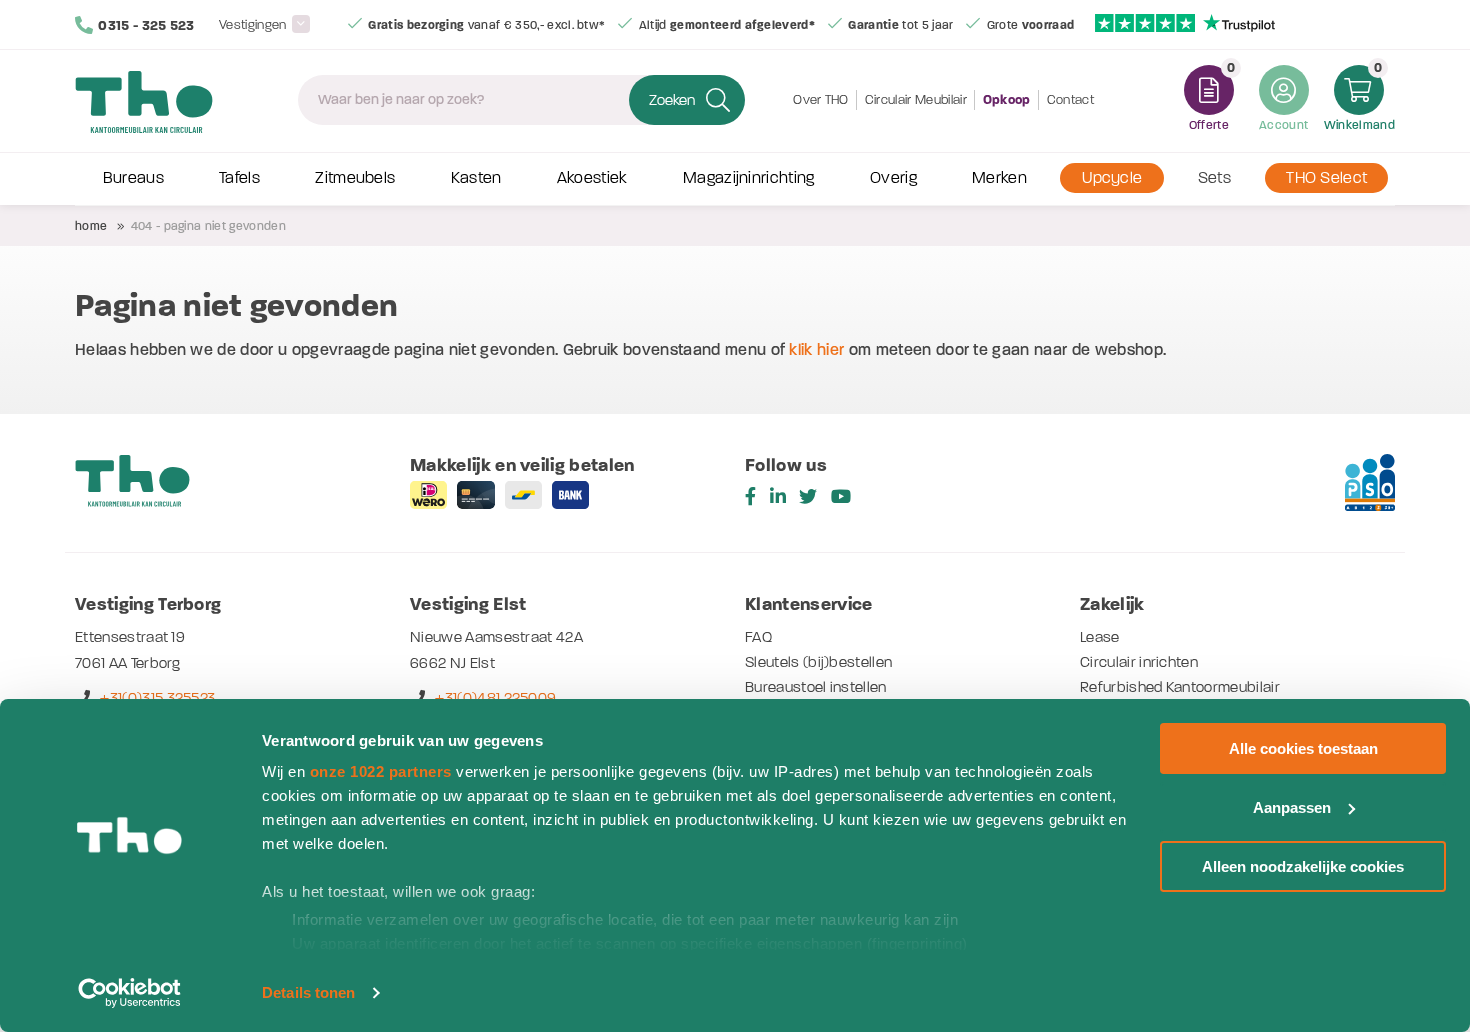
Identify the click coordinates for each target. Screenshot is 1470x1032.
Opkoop (1007, 100)
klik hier (816, 349)
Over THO (821, 99)
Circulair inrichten (1139, 662)
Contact (1070, 99)
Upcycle (1112, 178)
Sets (1214, 178)
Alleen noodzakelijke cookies (1303, 866)
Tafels (239, 178)
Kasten (476, 178)
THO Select (1326, 178)
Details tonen (308, 992)
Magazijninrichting (749, 178)
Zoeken (672, 100)
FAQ (758, 637)
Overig (893, 178)
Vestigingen (253, 24)
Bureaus (133, 178)
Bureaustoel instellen (816, 687)
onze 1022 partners (381, 771)
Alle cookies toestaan (1303, 748)
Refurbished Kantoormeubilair (1180, 687)
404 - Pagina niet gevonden (208, 226)
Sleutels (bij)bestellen (818, 662)
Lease (1100, 637)
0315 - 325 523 (146, 25)
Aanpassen (1292, 807)
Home (91, 226)
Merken (999, 178)
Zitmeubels (355, 178)
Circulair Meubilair (916, 99)
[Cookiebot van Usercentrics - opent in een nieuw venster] (129, 993)
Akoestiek (592, 178)
